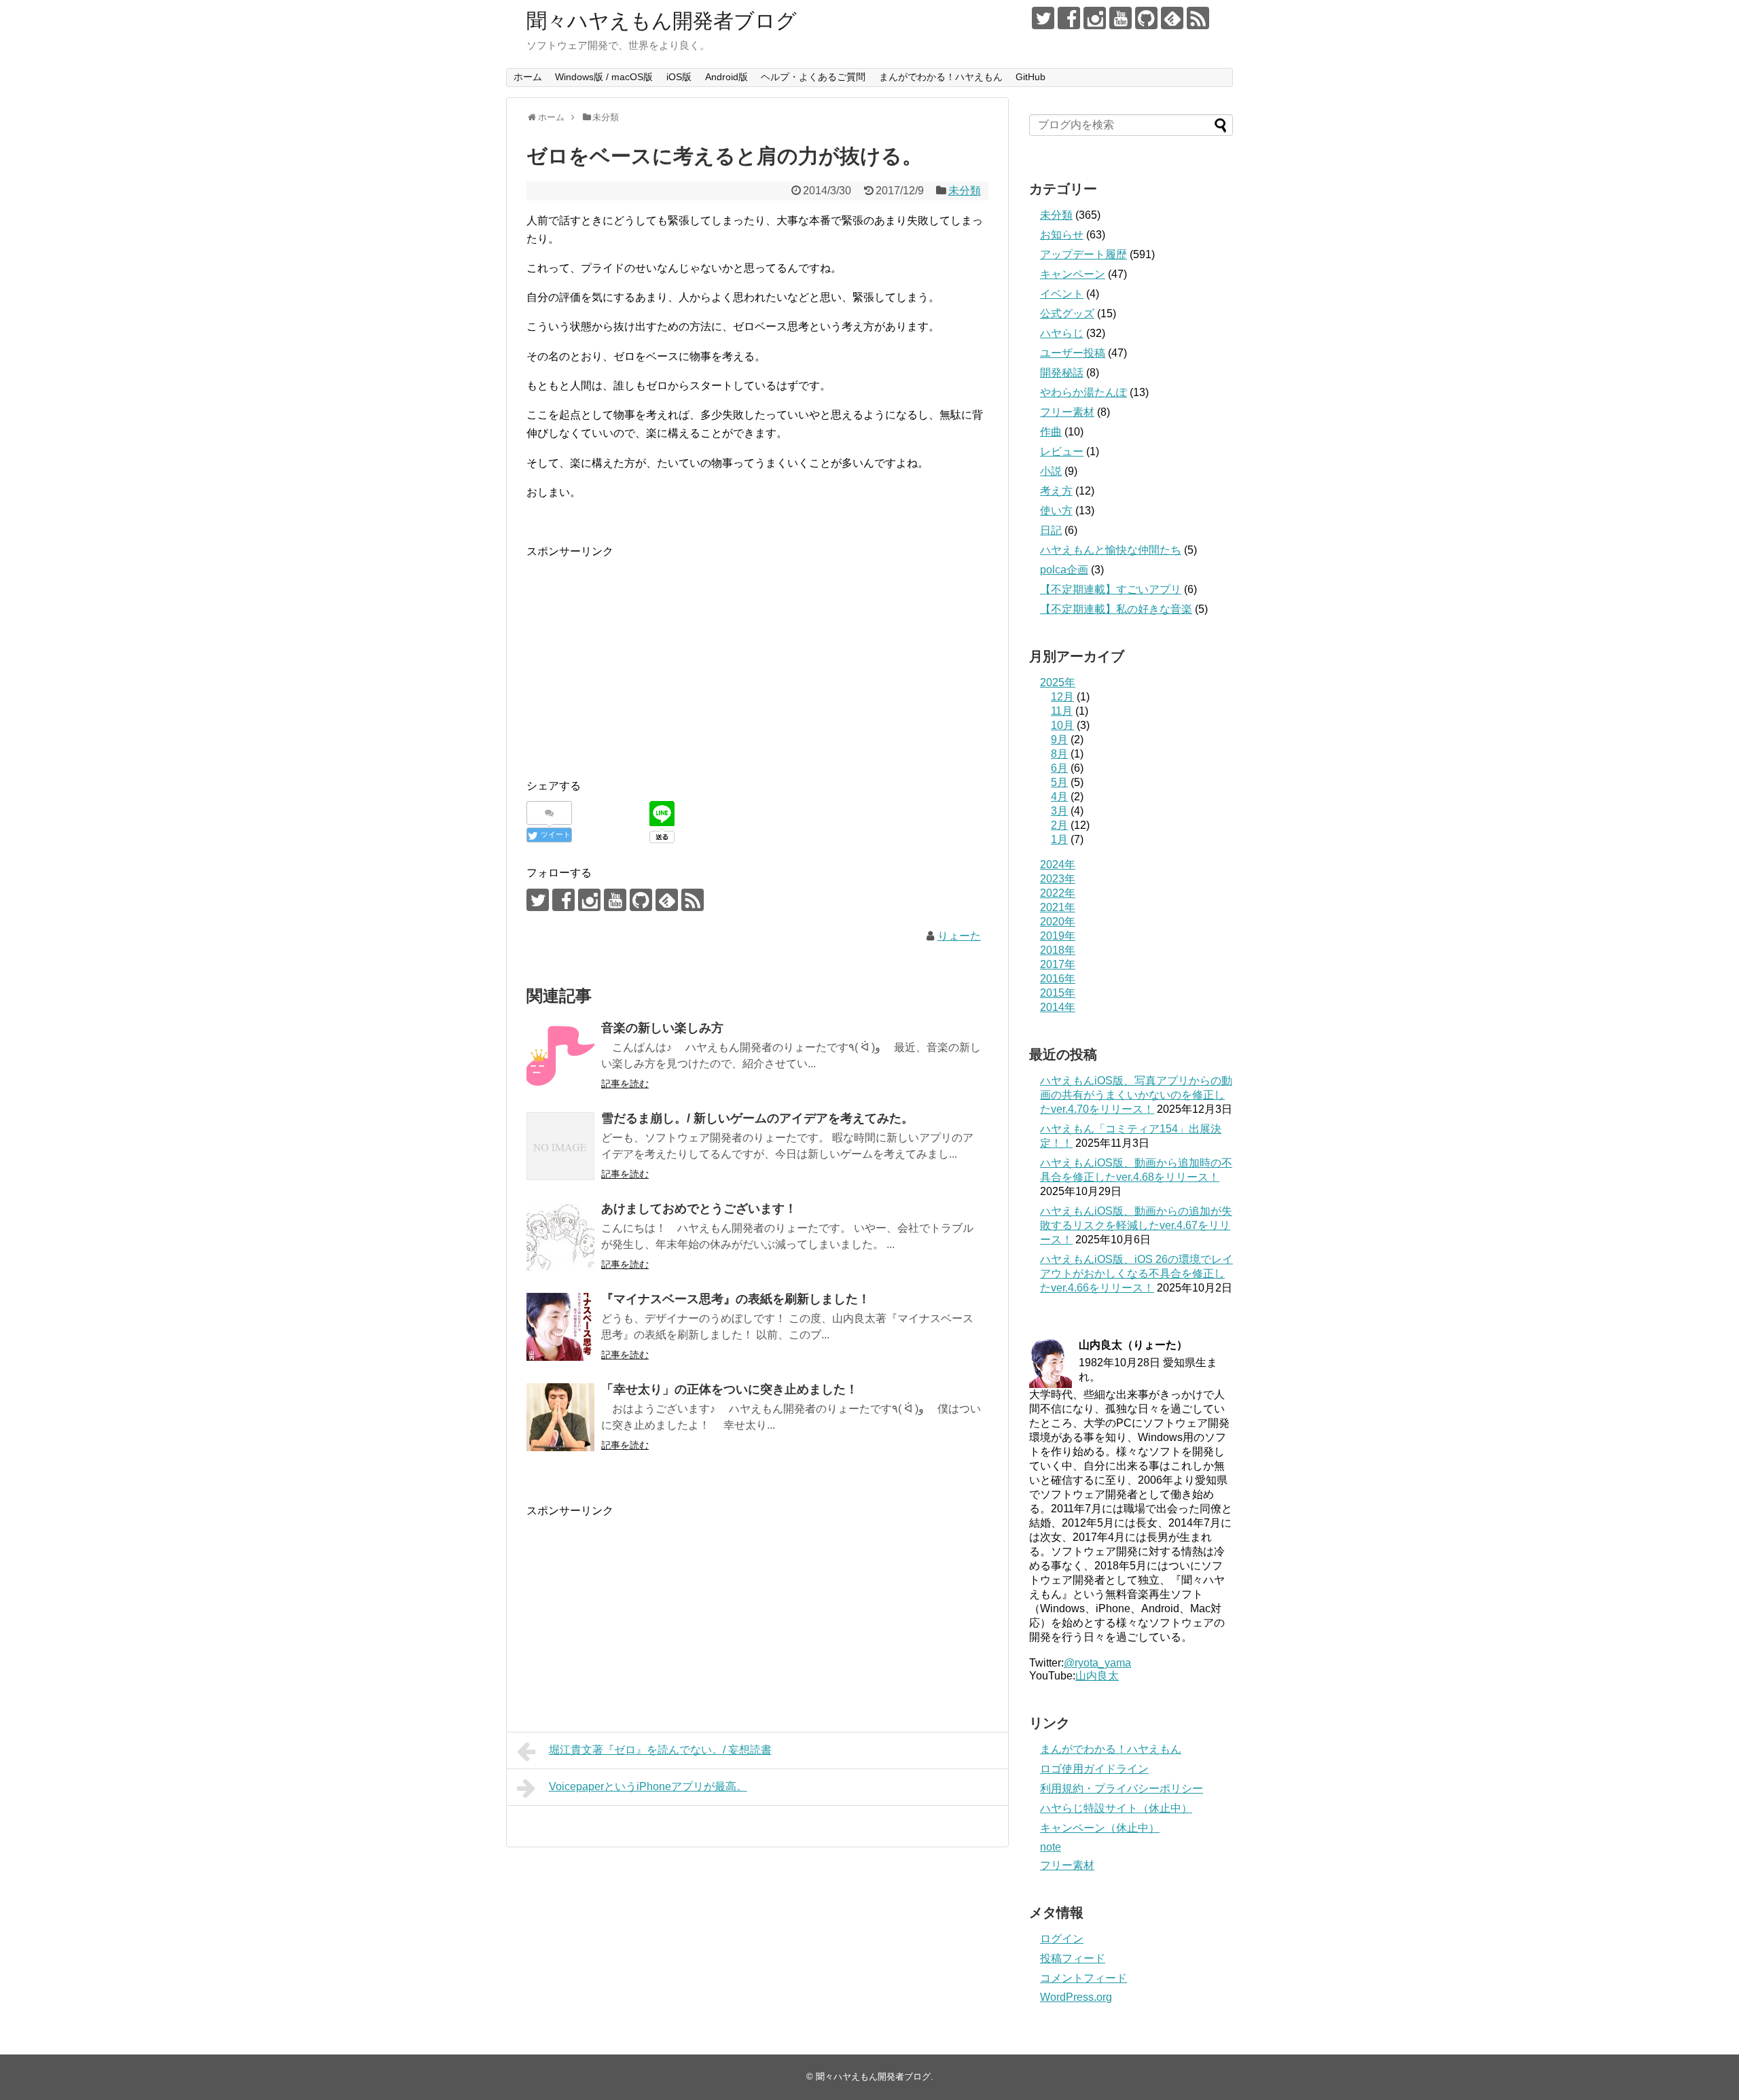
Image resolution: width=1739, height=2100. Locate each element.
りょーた (959, 936)
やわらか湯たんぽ (1083, 392)
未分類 (965, 191)
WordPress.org (1076, 1997)
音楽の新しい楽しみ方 (662, 1028)
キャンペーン (1073, 274)
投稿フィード (1073, 1958)
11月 (1062, 711)
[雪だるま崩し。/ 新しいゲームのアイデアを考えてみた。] (560, 1146)
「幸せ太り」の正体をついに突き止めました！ (730, 1389)
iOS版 (679, 77)
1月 (1059, 839)
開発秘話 (1062, 373)
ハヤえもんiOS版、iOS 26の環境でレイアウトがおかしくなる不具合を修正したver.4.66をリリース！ (1136, 1274)
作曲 (1051, 432)
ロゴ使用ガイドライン (1094, 1769)
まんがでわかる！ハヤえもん (941, 77)
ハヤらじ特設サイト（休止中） (1116, 1808)
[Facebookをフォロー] (1069, 18)
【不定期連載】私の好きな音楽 (1116, 609)
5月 (1059, 782)
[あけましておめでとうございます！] (560, 1236)
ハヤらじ (1062, 333)
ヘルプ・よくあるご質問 (813, 77)
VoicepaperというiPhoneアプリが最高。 (648, 1786)
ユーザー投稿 (1073, 353)
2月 (1059, 825)
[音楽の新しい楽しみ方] (560, 1056)
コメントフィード (1083, 1978)
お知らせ (1062, 235)
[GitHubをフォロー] (1146, 18)
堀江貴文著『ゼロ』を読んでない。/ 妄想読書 (660, 1750)
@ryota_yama (1097, 1663)
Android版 (727, 77)
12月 (1062, 697)
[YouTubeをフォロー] (1121, 18)
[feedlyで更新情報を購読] (1172, 18)
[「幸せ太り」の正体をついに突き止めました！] (560, 1417)
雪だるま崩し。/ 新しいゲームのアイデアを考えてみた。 (757, 1118)
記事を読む (625, 1084)
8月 (1059, 754)
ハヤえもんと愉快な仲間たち (1111, 550)
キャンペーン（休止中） (1100, 1828)
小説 (1051, 471)
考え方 (1056, 491)
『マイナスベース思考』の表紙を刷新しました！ (736, 1299)
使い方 (1056, 511)
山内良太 (1097, 1676)
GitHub (1030, 77)
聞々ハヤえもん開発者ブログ (662, 21)
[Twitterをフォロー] (1043, 18)
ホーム (528, 77)
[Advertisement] (641, 656)
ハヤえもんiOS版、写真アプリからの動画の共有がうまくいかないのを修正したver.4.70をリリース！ (1136, 1095)
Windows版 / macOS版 (604, 77)
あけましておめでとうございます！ (699, 1209)
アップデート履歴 (1083, 254)
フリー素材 (1067, 412)
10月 (1062, 725)
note (1051, 1847)
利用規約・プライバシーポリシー (1122, 1788)
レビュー (1062, 451)
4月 (1059, 797)
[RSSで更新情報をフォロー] (1198, 18)
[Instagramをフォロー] (1095, 18)
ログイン (1062, 1939)
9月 (1059, 740)
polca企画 (1064, 570)
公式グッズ (1067, 314)
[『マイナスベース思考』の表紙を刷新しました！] (560, 1327)
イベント (1062, 294)
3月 (1059, 811)
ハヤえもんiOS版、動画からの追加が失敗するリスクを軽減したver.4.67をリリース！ (1136, 1225)
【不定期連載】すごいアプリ (1111, 589)
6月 (1059, 768)
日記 (1051, 530)
